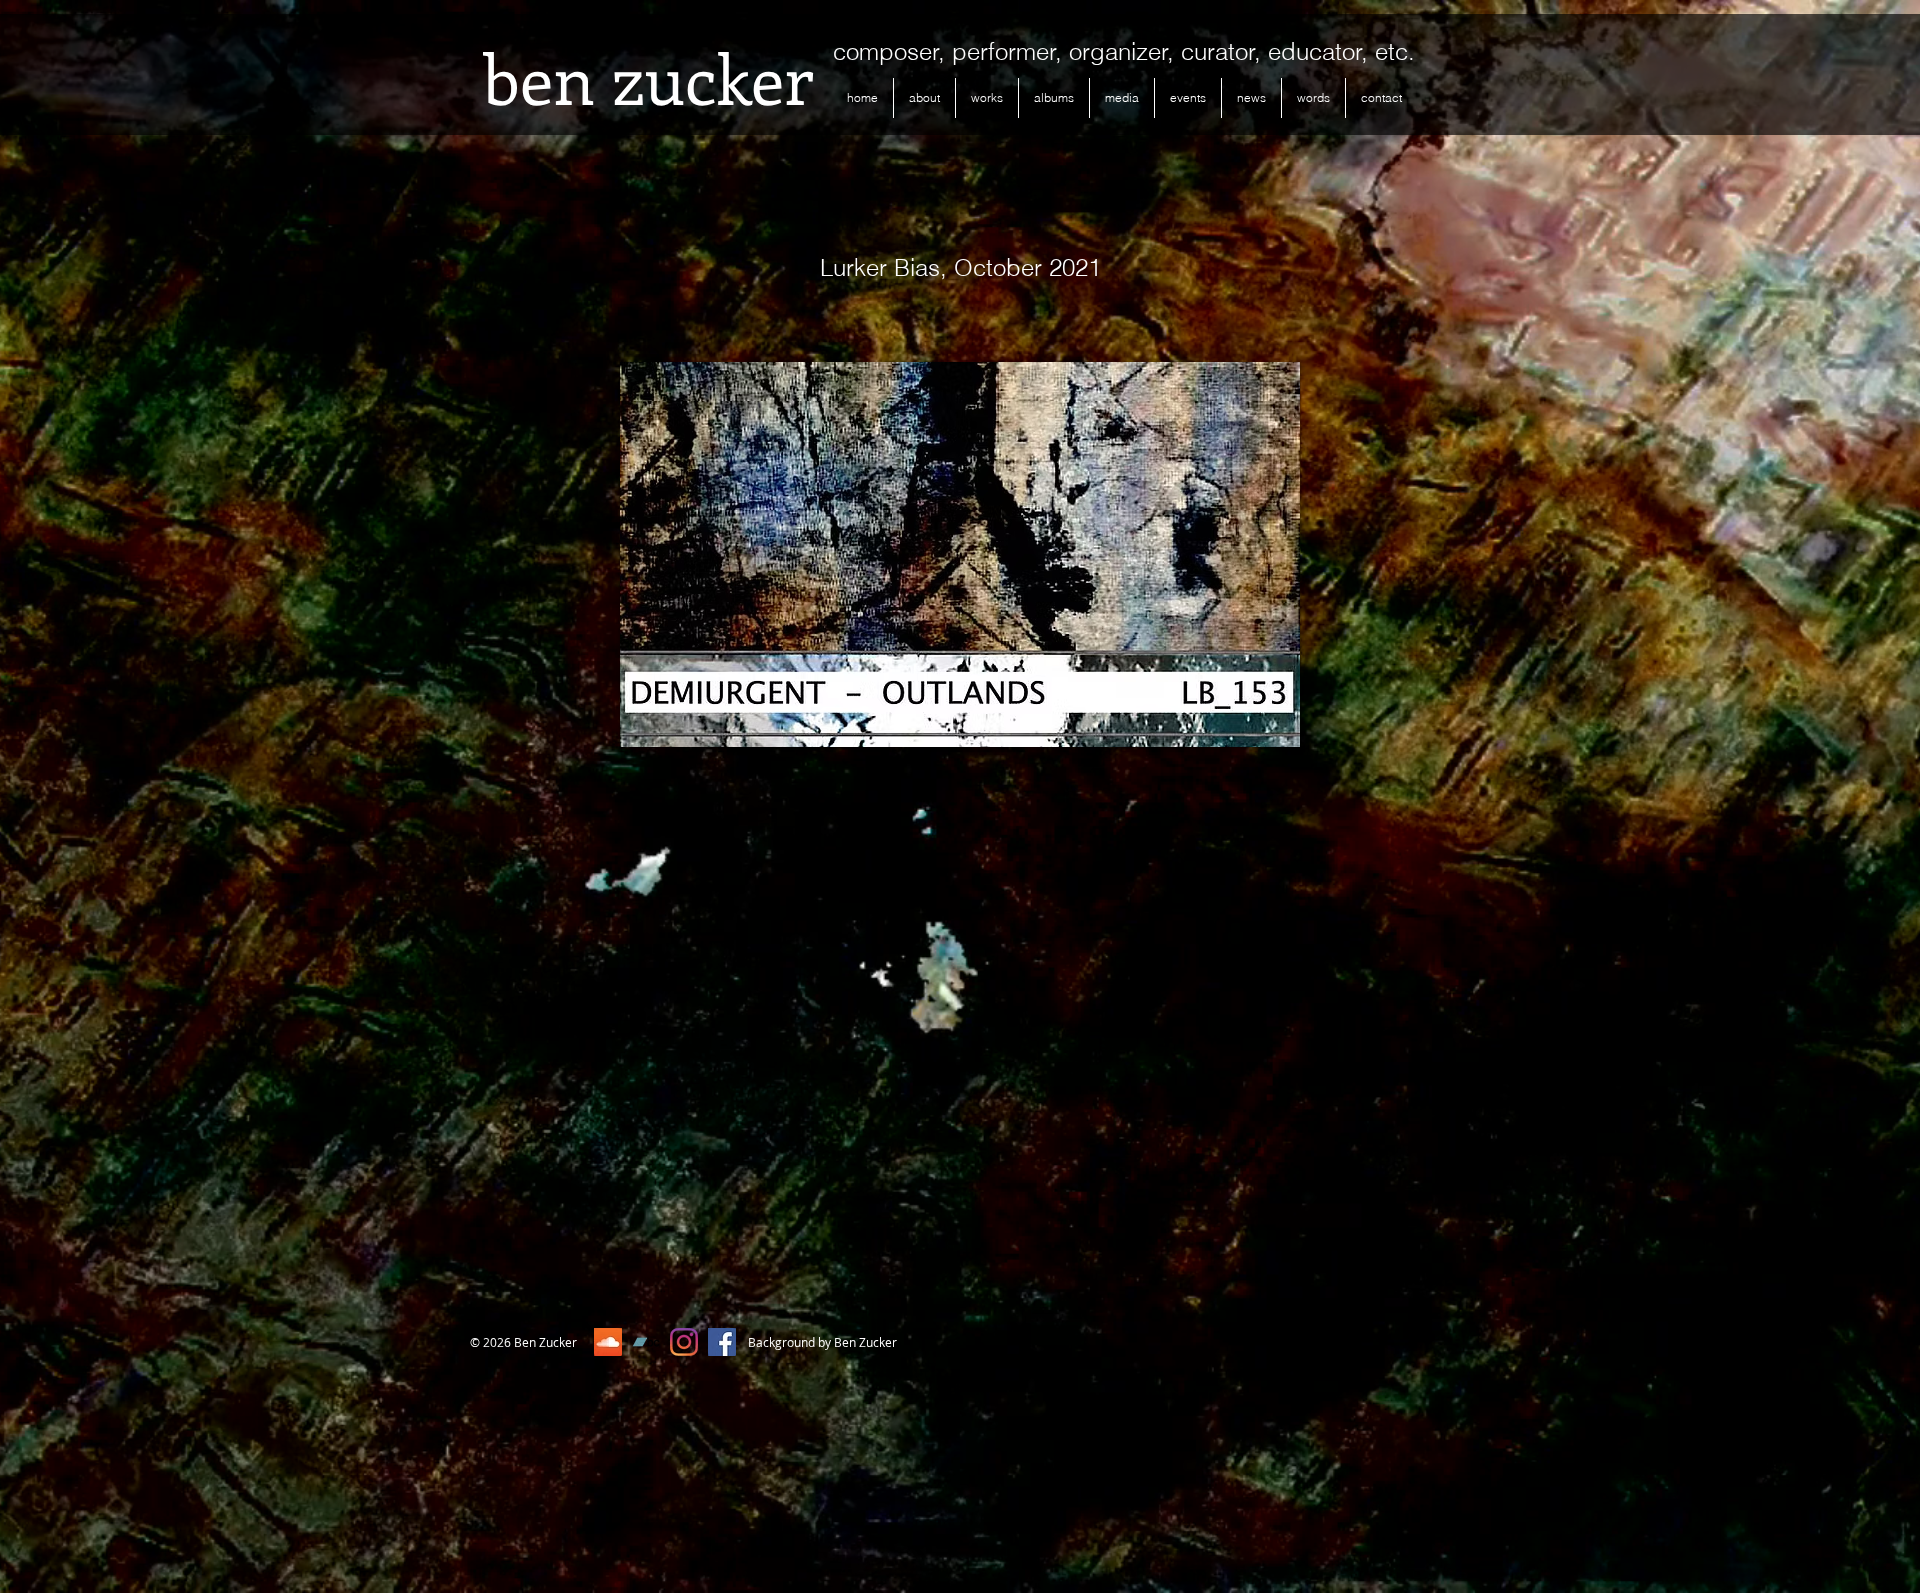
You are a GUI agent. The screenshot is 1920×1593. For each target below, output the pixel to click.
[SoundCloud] (608, 1342)
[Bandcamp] (646, 1342)
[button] (987, 98)
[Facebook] (722, 1342)
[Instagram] (684, 1342)
